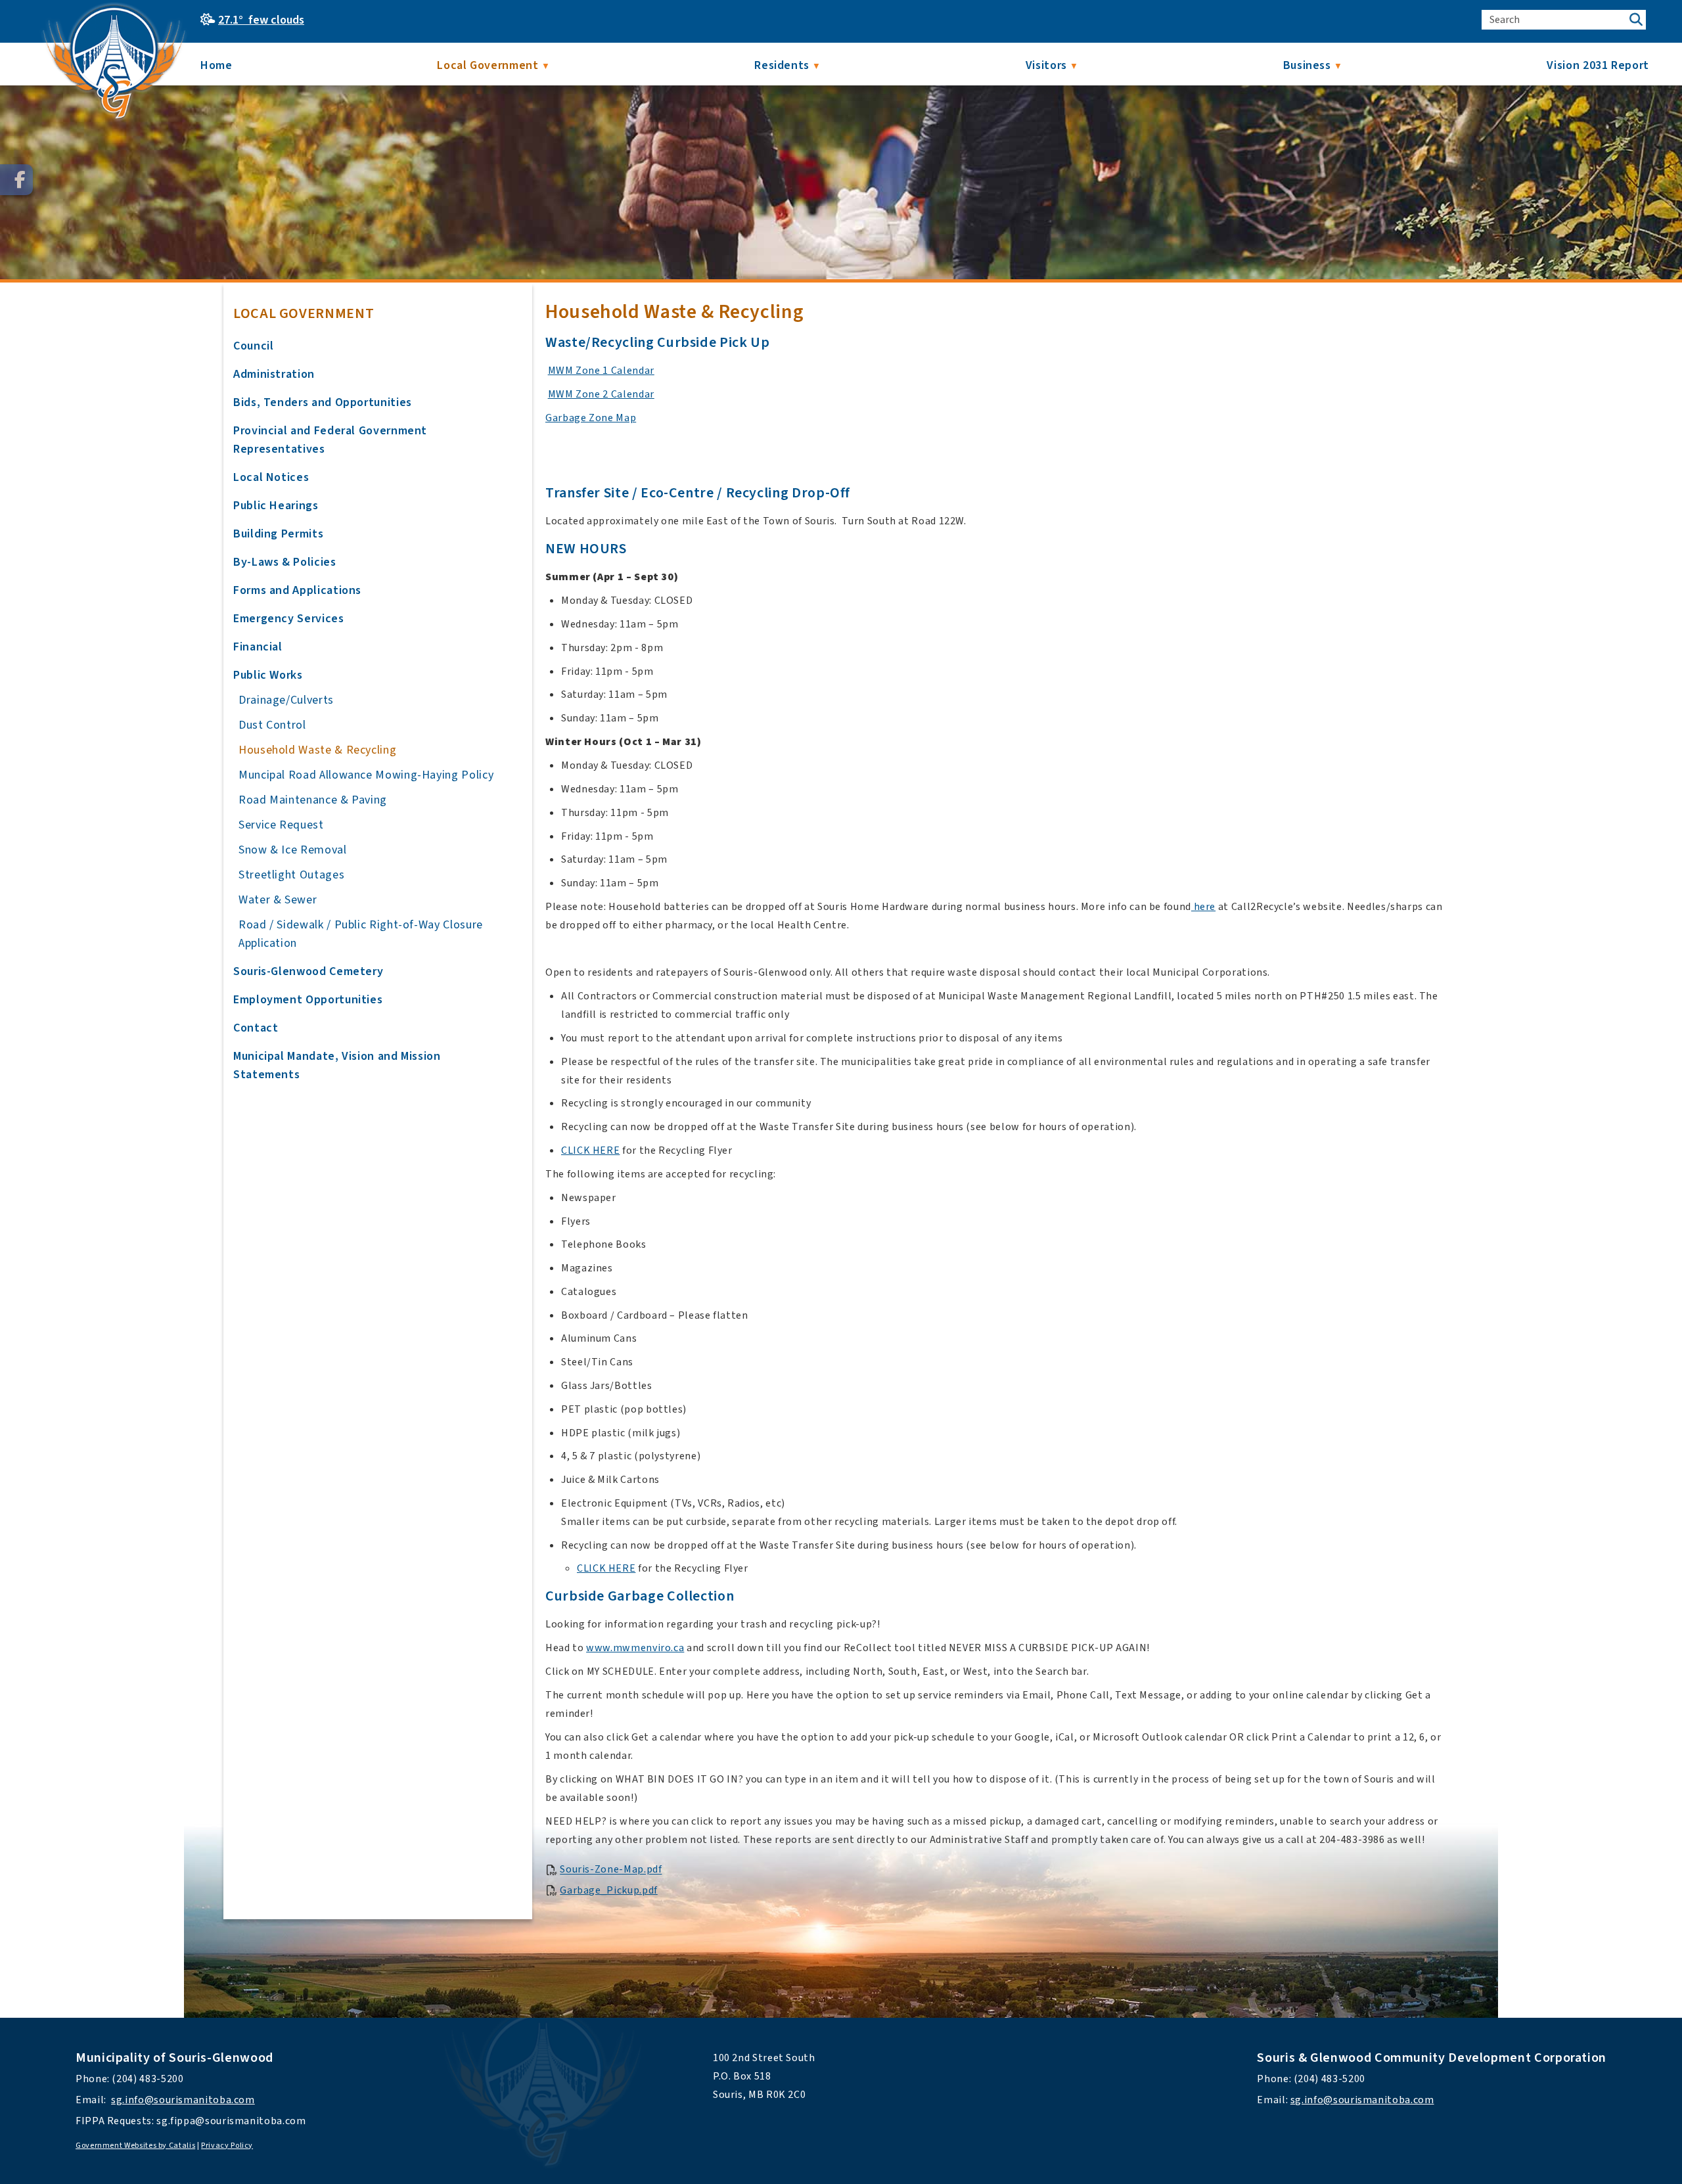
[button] (1636, 20)
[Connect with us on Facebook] (16, 180)
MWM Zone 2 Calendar (601, 394)
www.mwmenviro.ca (635, 1648)
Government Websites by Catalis (135, 2146)
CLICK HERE (590, 1150)
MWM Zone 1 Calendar (601, 371)
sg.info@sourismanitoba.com (183, 2100)
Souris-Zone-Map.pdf (611, 1870)
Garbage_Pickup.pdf (609, 1890)
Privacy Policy (227, 2146)
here (1203, 907)
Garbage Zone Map (591, 418)
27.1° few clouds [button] (261, 20)
